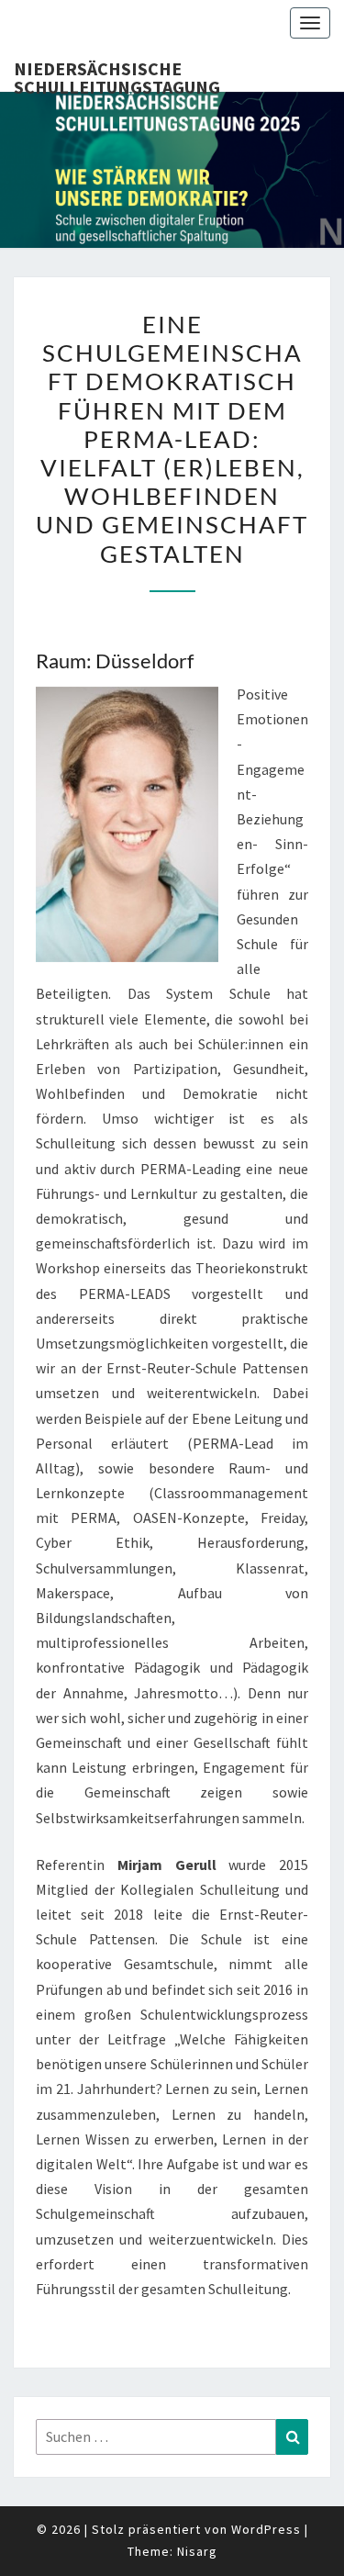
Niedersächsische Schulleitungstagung (117, 74)
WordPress (266, 2529)
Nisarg (197, 2551)
